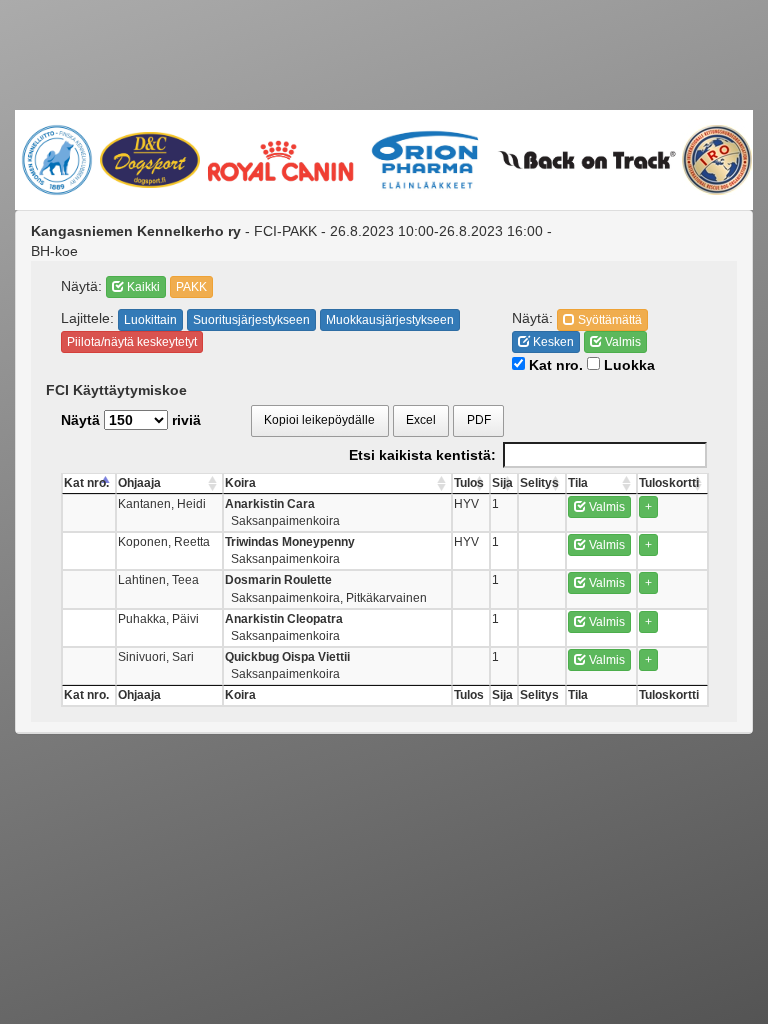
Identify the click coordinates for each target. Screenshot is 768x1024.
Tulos (469, 483)
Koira (240, 483)
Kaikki (142, 287)
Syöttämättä (608, 320)
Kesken (552, 342)
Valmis (621, 342)
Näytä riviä (131, 420)
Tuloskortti (669, 483)
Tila (578, 483)
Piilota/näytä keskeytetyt (132, 342)
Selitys (539, 483)
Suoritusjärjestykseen (251, 320)
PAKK (191, 287)
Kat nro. (554, 365)
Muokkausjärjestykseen (390, 320)
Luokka (627, 365)
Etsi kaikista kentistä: (422, 455)
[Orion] (426, 160)
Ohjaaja (139, 483)
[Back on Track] (586, 160)
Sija (502, 483)
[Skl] (56, 160)
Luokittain (150, 320)
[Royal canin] (280, 159)
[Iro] (716, 160)
